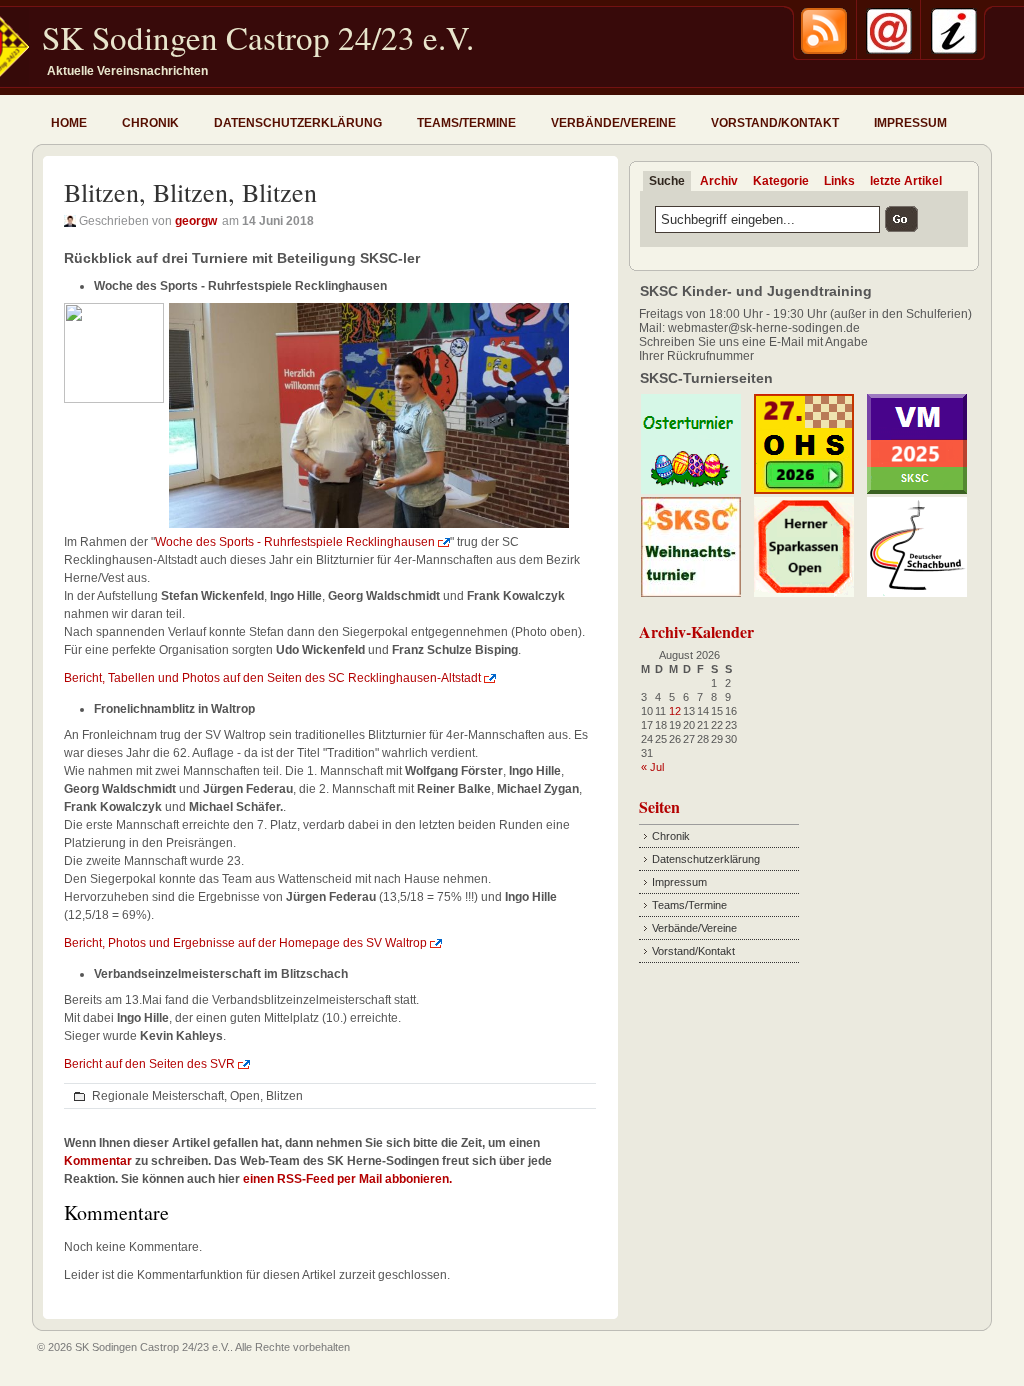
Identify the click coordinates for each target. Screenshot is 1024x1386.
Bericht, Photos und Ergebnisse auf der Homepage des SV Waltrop (245, 943)
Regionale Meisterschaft (158, 1096)
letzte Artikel (906, 181)
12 (675, 711)
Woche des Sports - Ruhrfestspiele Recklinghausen (295, 542)
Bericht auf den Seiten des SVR (149, 1064)
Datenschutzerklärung (298, 123)
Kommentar (98, 1161)
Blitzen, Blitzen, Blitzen (190, 192)
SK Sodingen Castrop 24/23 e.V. (258, 37)
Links (839, 181)
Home (69, 123)
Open (245, 1096)
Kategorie (781, 181)
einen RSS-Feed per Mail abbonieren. (347, 1179)
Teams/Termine (466, 123)
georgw (196, 221)
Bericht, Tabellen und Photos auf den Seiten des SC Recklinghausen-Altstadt (272, 678)
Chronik (150, 123)
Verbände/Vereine (613, 123)
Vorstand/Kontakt (775, 123)
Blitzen (284, 1096)
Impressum (910, 123)
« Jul (652, 767)
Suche (667, 181)
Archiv (719, 181)
